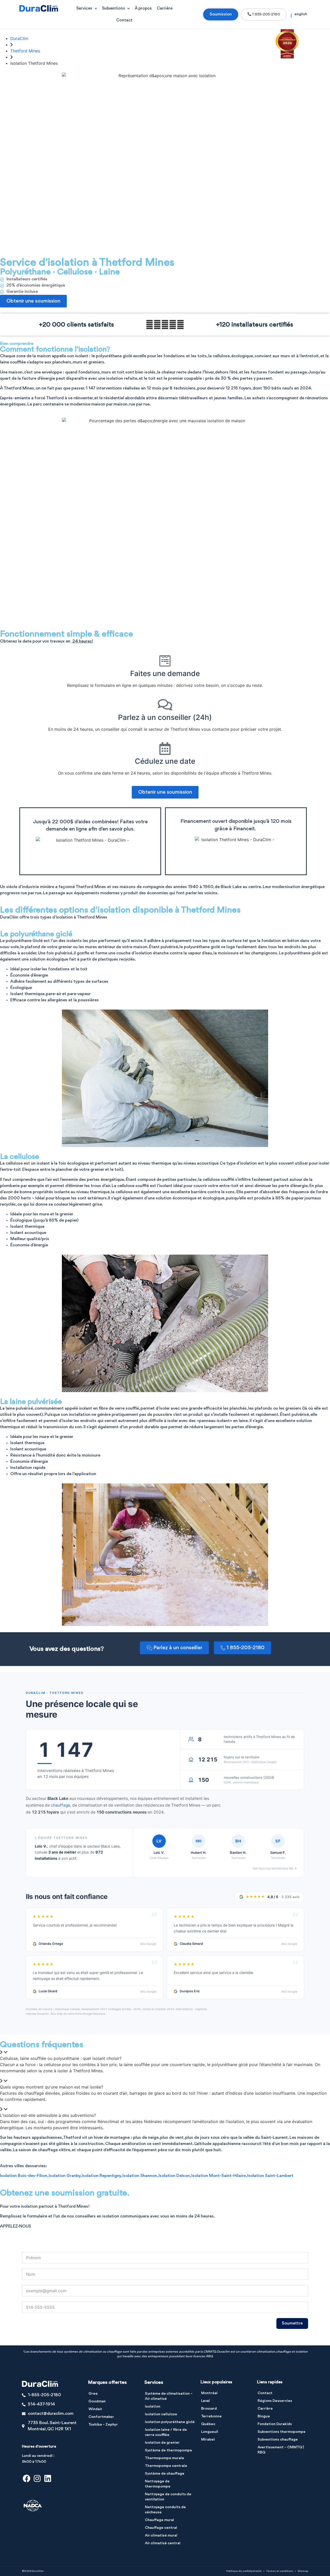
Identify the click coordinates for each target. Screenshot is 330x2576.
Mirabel (208, 2440)
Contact (124, 20)
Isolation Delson (174, 2176)
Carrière (165, 9)
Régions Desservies (275, 2401)
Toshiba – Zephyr (103, 2425)
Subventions (113, 9)
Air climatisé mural (161, 2536)
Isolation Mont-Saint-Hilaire (218, 2176)
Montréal (209, 2393)
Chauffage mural (159, 2520)
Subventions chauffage (278, 2440)
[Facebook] (27, 2479)
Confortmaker (101, 2417)
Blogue (264, 2416)
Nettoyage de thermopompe (158, 2484)
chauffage (60, 1805)
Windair (95, 2409)
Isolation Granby (64, 2176)
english (301, 14)
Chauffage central (161, 2528)
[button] (174, 1648)
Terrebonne (211, 2416)
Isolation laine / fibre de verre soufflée (166, 2432)
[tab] (165, 2055)
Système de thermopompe (168, 2451)
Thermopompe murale (164, 2458)
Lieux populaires (216, 2382)
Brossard (209, 2409)
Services (84, 9)
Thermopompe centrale (166, 2466)
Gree (93, 2394)
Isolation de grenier (162, 2443)
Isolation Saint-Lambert (270, 2176)
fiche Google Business (90, 2014)
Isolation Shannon (140, 2176)
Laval (205, 2401)
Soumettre (292, 2323)
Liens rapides (270, 2382)
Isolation (153, 2407)
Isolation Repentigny (101, 2176)
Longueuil (210, 2432)
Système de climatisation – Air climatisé (169, 2396)
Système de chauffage (165, 2474)
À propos (143, 9)
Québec (208, 2424)
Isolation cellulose (161, 2414)
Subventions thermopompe (282, 2432)
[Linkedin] (48, 2479)
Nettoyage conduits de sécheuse (165, 2510)
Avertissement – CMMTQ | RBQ (281, 2450)
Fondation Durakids (275, 2424)
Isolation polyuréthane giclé (170, 2422)
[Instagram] (37, 2479)
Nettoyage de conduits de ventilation (168, 2497)
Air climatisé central (163, 2543)
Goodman (97, 2402)
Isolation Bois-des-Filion (24, 2176)
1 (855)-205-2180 (18, 2233)
